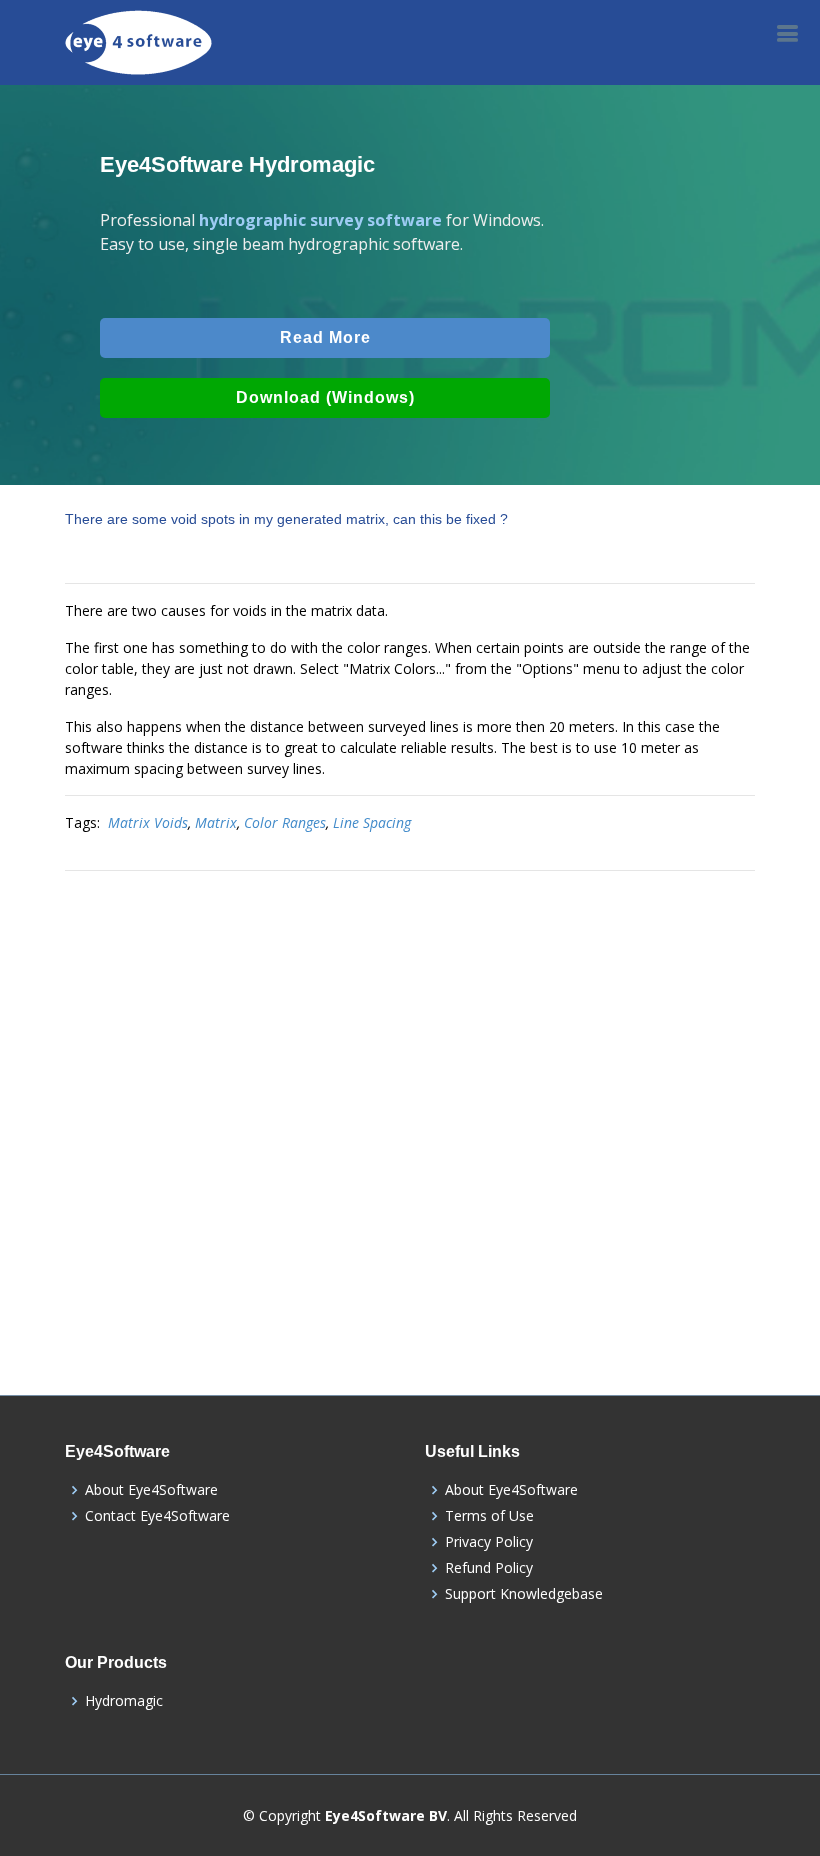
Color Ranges (285, 822)
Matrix (216, 822)
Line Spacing (372, 822)
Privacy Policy (489, 1542)
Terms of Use (489, 1516)
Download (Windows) (325, 397)
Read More (325, 337)
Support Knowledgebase (524, 1594)
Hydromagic (124, 1701)
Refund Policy (489, 1568)
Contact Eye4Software (157, 1516)
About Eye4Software (151, 1490)
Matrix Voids (148, 822)
